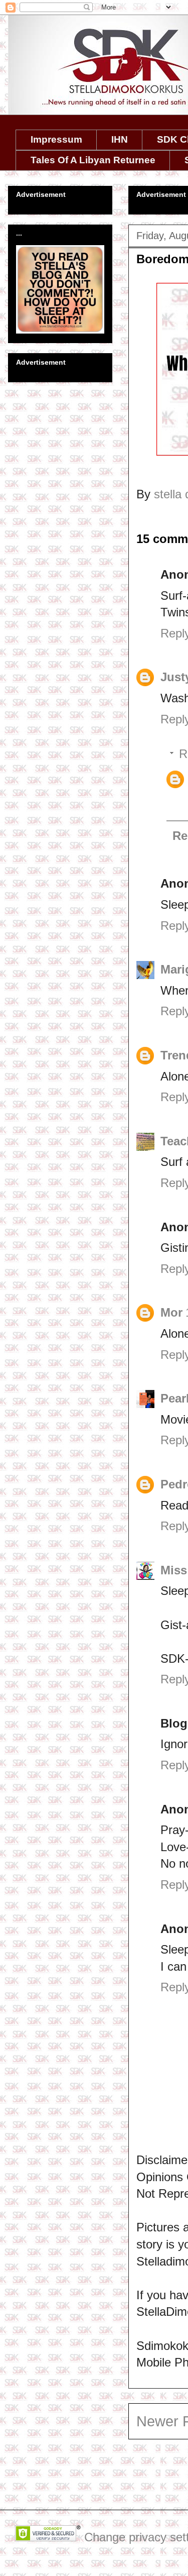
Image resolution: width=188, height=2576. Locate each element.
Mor (171, 1312)
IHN (120, 139)
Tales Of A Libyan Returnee (93, 160)
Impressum (56, 139)
